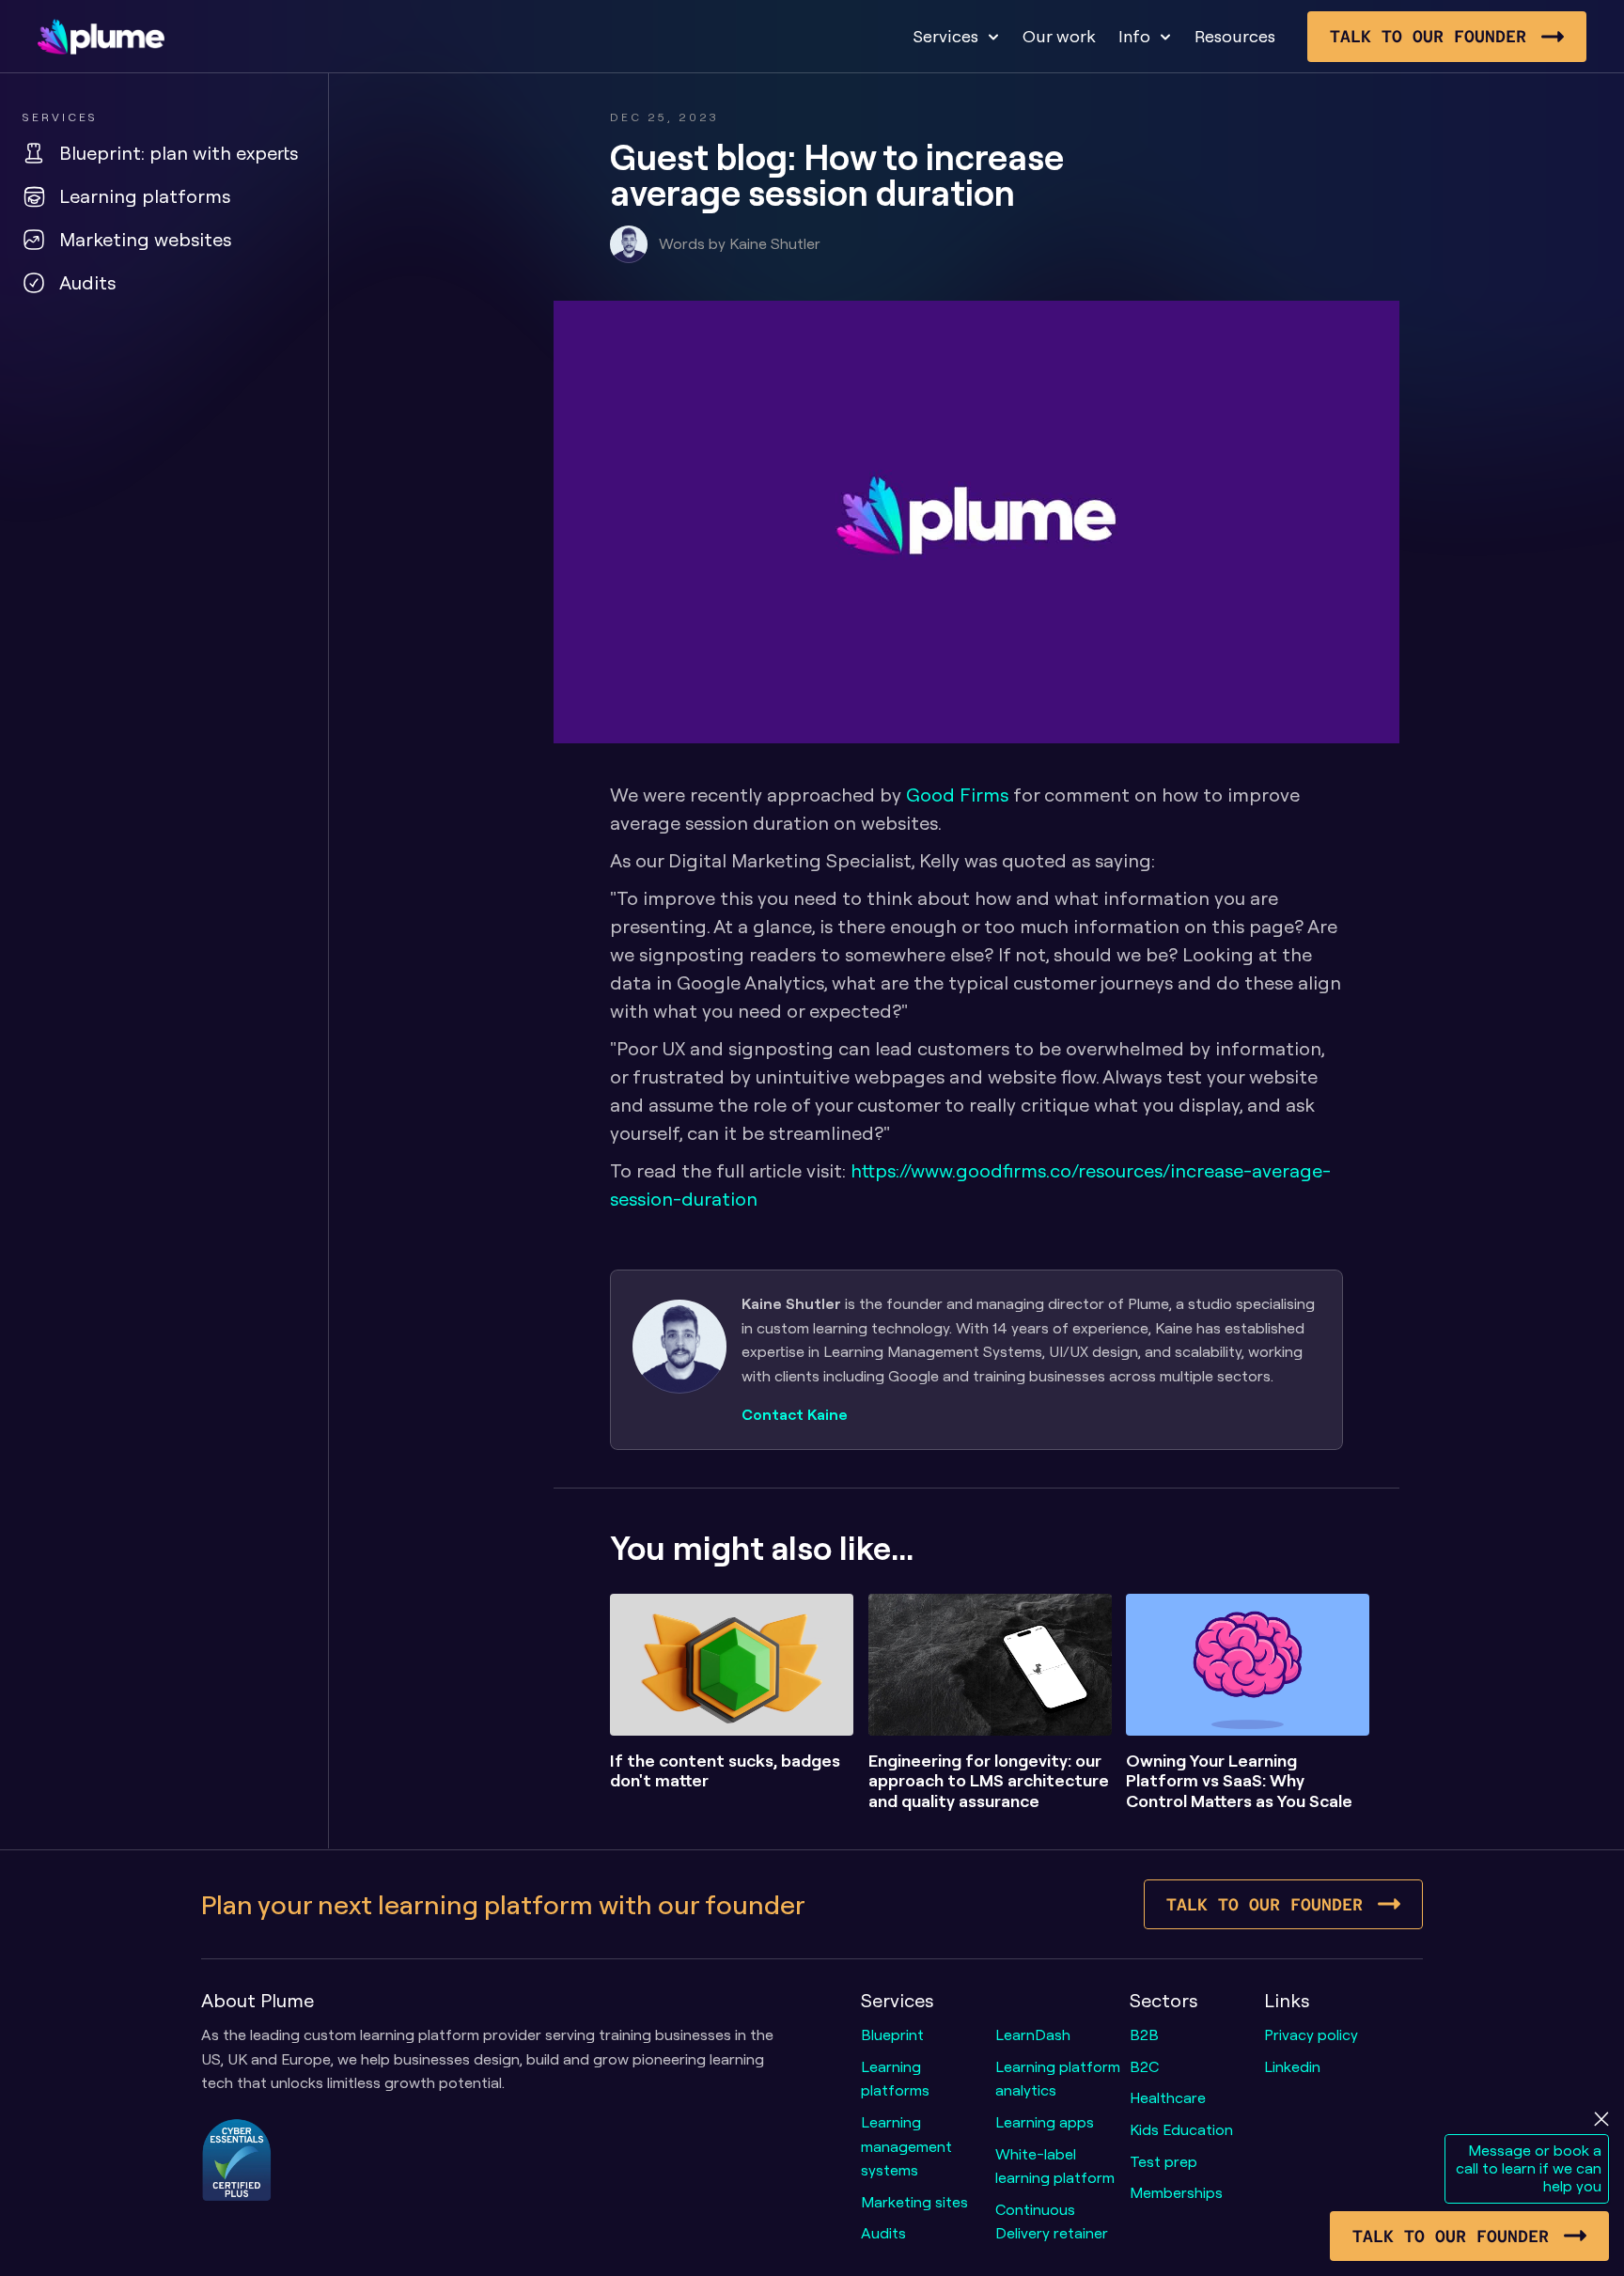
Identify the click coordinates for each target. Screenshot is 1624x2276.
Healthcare (1168, 2097)
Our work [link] (1059, 36)
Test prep (1163, 2161)
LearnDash (1033, 2034)
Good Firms (957, 795)
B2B (1144, 2034)
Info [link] (1134, 36)
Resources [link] (1235, 36)
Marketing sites (914, 2202)
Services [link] (945, 36)
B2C (1144, 2066)
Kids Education (1181, 2129)
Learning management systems (908, 2146)
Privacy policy (1311, 2034)
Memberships (1176, 2192)
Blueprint (892, 2034)
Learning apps (1045, 2122)
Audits (883, 2233)
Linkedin (1292, 2066)
